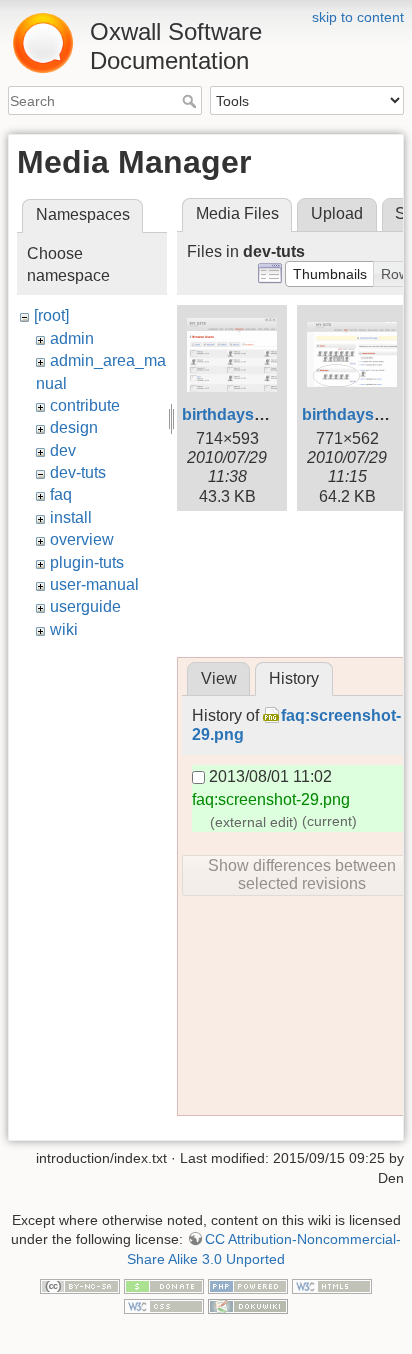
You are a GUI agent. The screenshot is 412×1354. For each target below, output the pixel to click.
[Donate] (164, 1286)
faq (61, 494)
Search (191, 101)
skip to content (358, 17)
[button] (330, 274)
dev (63, 450)
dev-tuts (78, 472)
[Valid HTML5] (332, 1286)
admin (72, 338)
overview (82, 539)
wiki (64, 629)
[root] (51, 315)
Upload (337, 213)
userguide (85, 606)
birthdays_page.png (258, 414)
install (71, 517)
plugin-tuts (87, 562)
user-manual (94, 584)
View (219, 678)
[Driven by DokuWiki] (248, 1305)
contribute (85, 405)
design (74, 427)
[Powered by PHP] (248, 1286)
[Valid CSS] (164, 1305)
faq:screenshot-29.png (271, 799)
